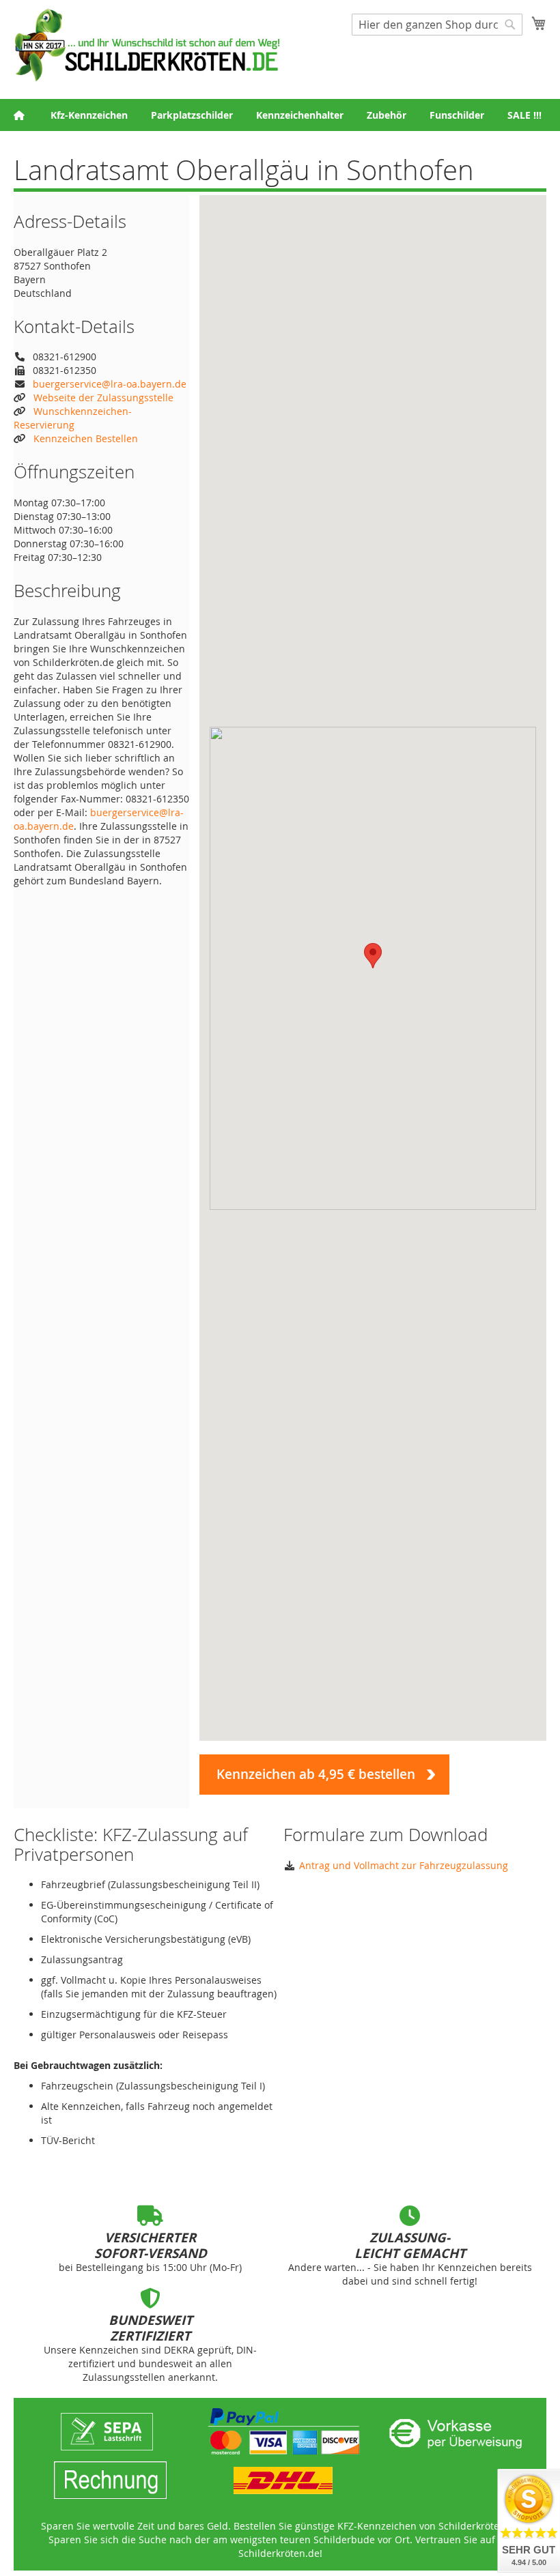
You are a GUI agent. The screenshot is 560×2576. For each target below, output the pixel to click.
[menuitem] (89, 115)
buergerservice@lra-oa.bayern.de (110, 384)
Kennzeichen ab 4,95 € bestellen (316, 1774)
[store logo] (147, 45)
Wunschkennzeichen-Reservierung (73, 418)
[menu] (280, 115)
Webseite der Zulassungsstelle (103, 397)
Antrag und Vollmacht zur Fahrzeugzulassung (404, 1865)
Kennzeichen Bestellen (86, 438)
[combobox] (437, 25)
